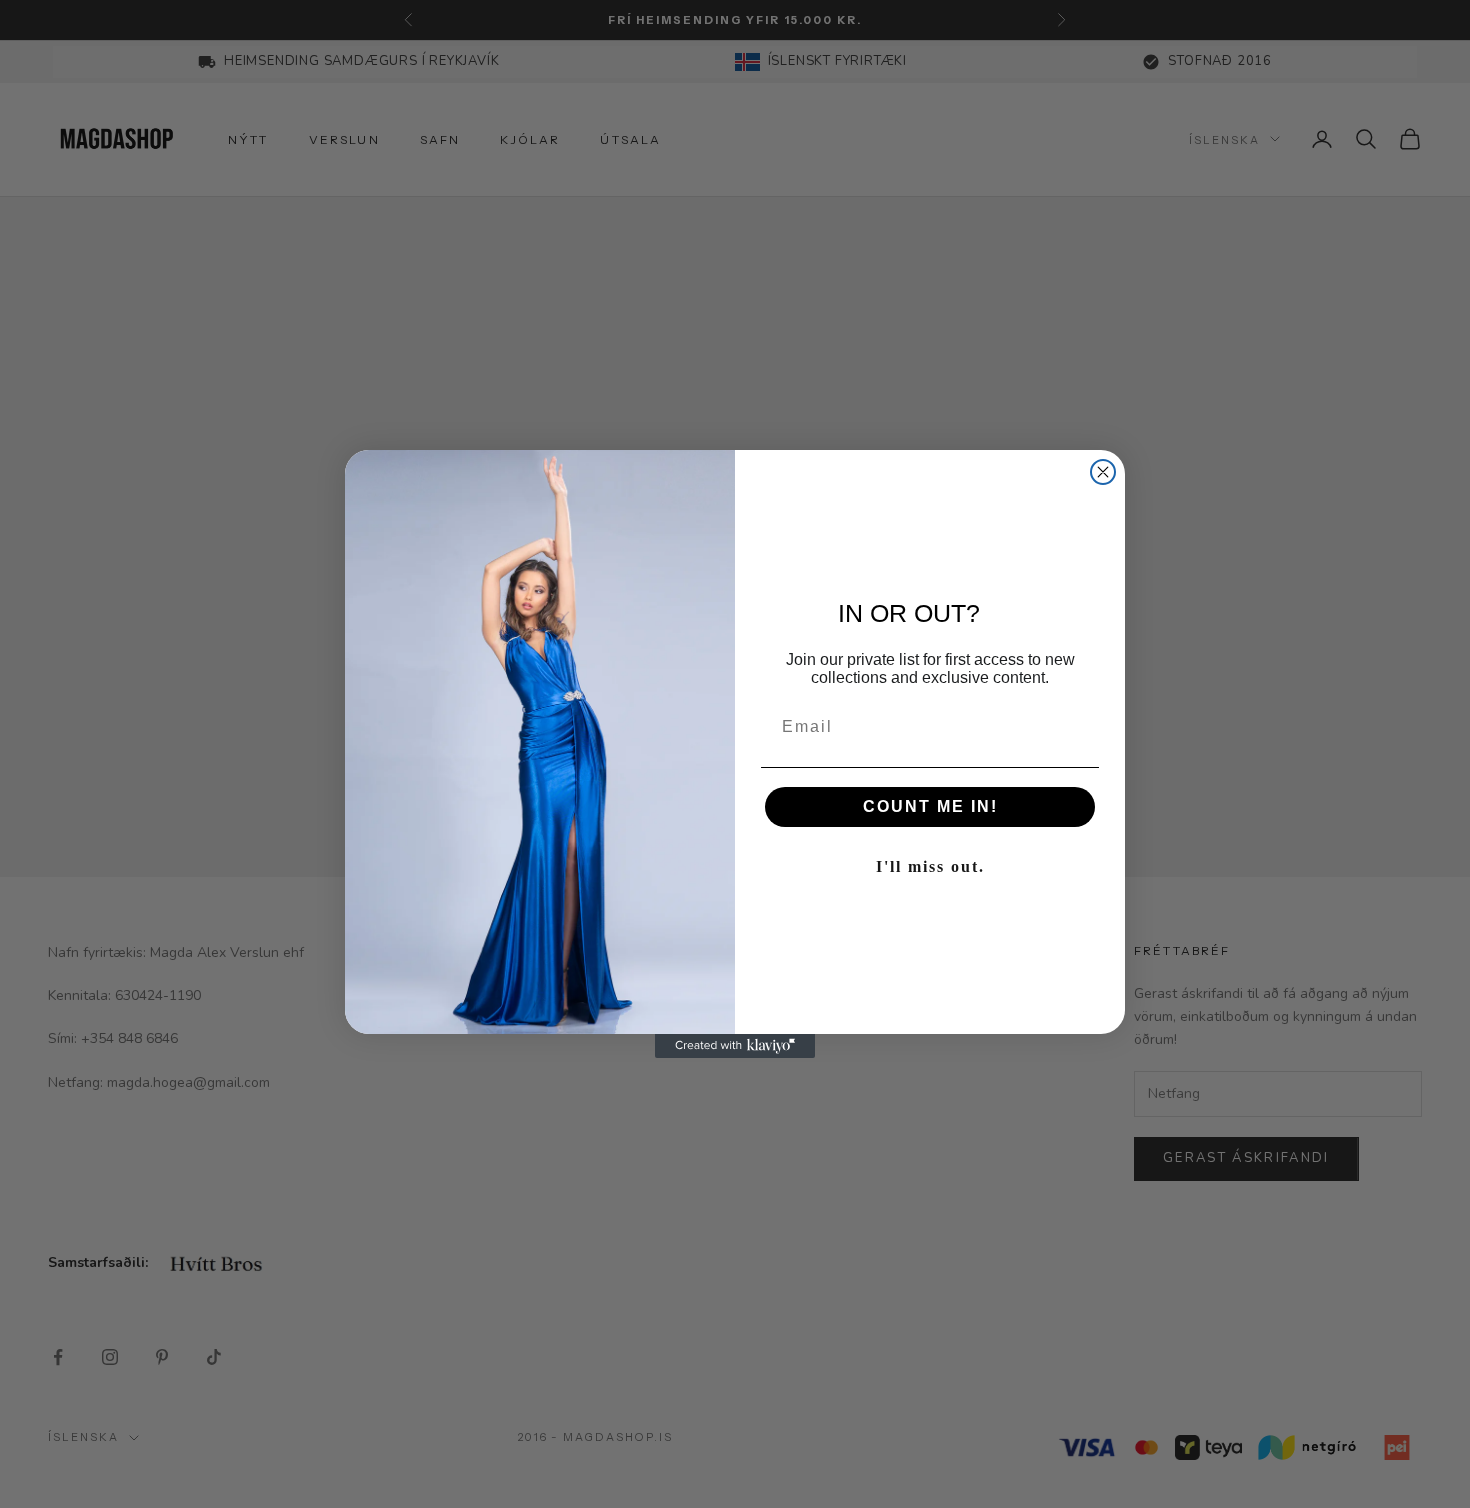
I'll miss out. (930, 866)
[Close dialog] (1103, 472)
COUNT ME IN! (930, 806)
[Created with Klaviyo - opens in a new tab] (735, 1046)
